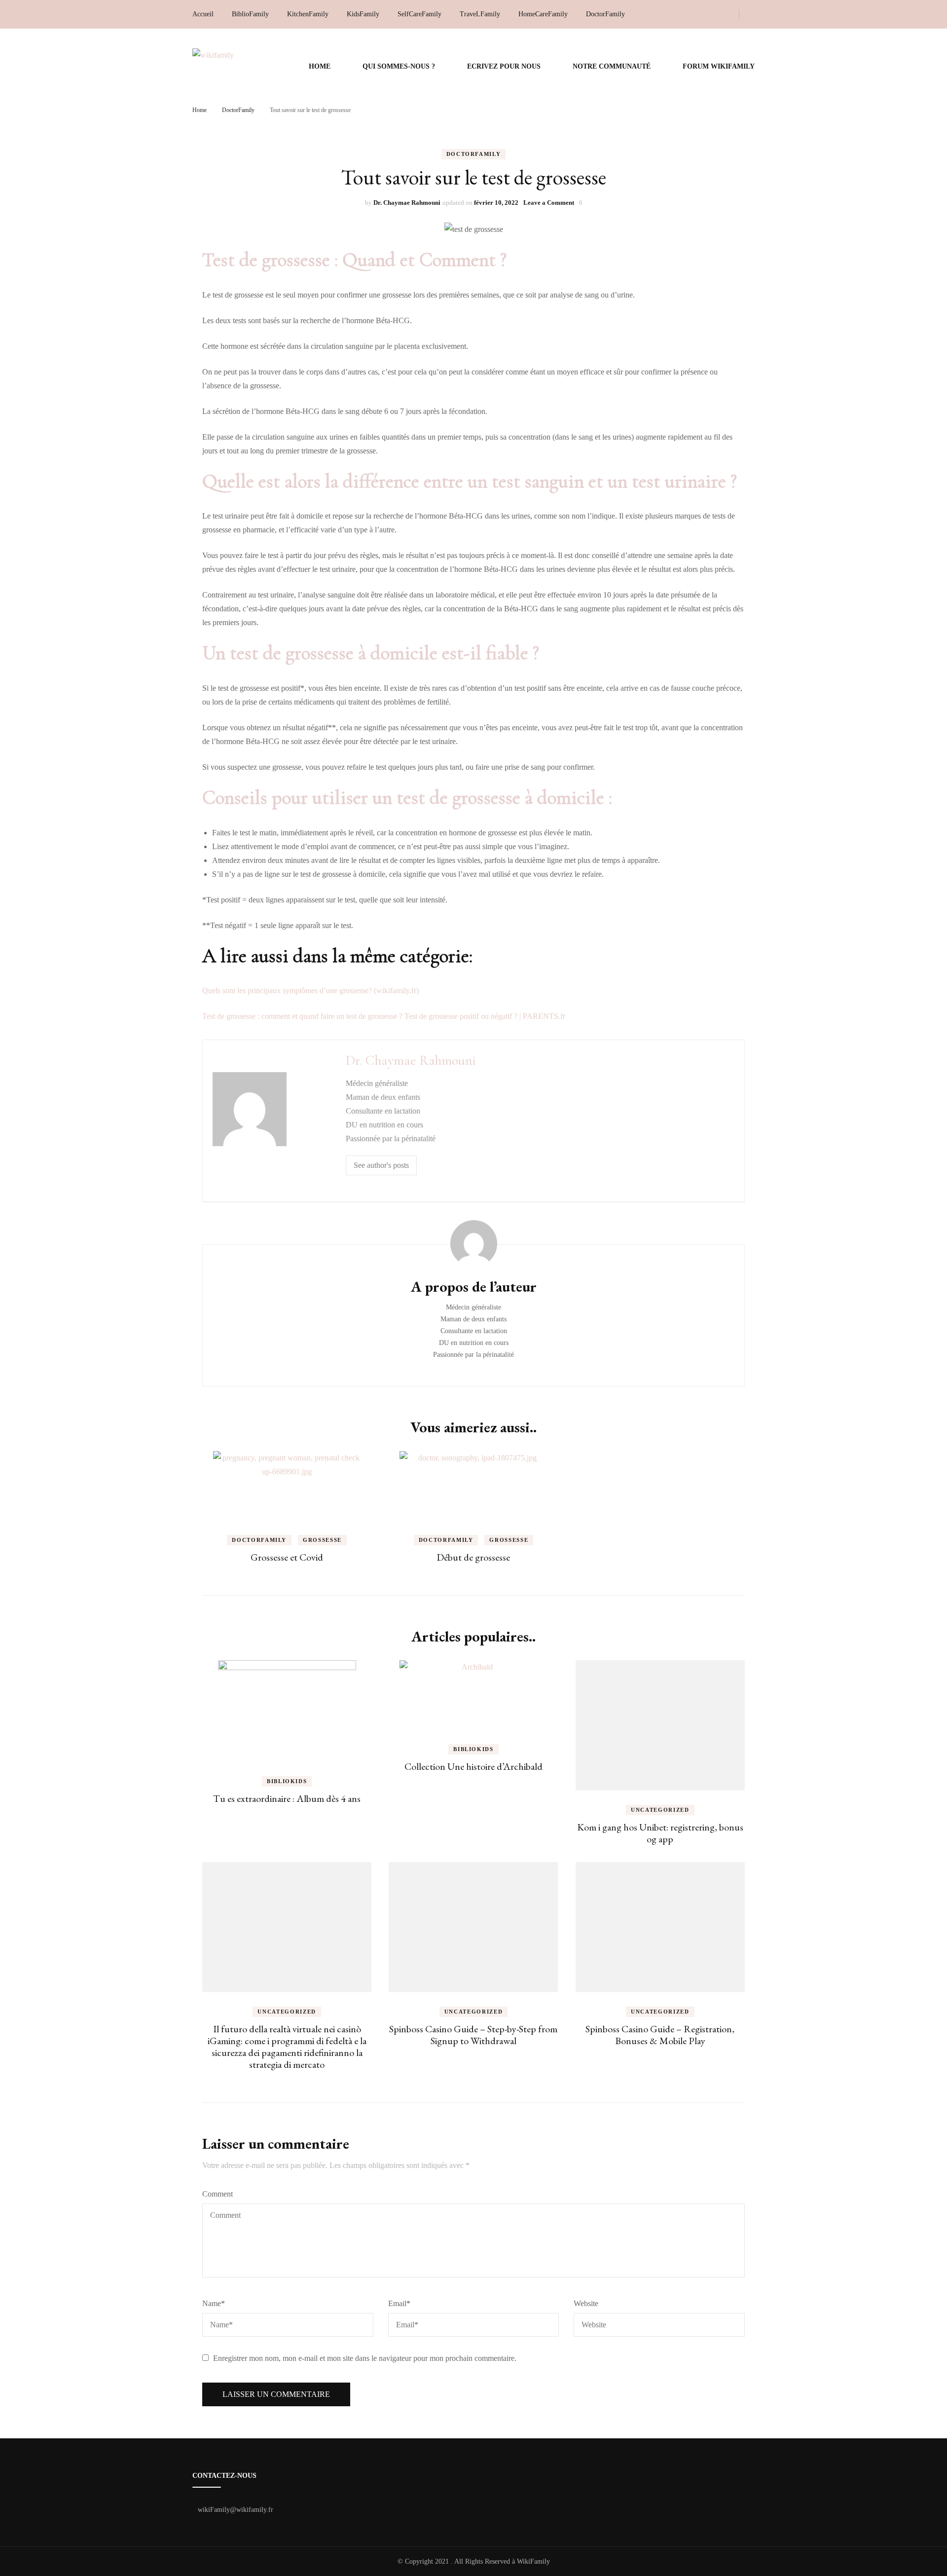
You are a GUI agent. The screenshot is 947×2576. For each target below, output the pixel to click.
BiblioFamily (250, 14)
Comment (218, 2194)
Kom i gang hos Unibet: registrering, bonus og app (660, 1833)
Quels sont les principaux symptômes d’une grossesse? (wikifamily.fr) (310, 990)
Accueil (203, 14)
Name (214, 2303)
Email (399, 2303)
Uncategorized (660, 1810)
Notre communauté (612, 66)
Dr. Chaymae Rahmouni (407, 203)
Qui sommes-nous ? (399, 66)
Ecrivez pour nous (504, 66)
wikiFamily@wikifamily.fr (236, 2510)
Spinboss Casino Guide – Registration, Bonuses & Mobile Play (660, 2035)
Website (586, 2303)
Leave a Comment (549, 203)
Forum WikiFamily (719, 66)
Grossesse (322, 1540)
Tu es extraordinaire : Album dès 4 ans (287, 1798)
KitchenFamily (308, 14)
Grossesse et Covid (287, 1557)
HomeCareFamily (543, 14)
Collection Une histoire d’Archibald (473, 1766)
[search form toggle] (752, 15)
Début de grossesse (473, 1557)
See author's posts (381, 1165)
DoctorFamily (605, 14)
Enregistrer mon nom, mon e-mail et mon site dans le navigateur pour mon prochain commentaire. (365, 2358)
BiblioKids (287, 1781)
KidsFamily (363, 14)
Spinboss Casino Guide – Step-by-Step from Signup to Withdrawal (473, 2035)
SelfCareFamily (419, 14)
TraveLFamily (480, 14)
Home (320, 66)
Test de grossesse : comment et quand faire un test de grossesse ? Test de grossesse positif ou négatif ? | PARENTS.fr (384, 1016)
